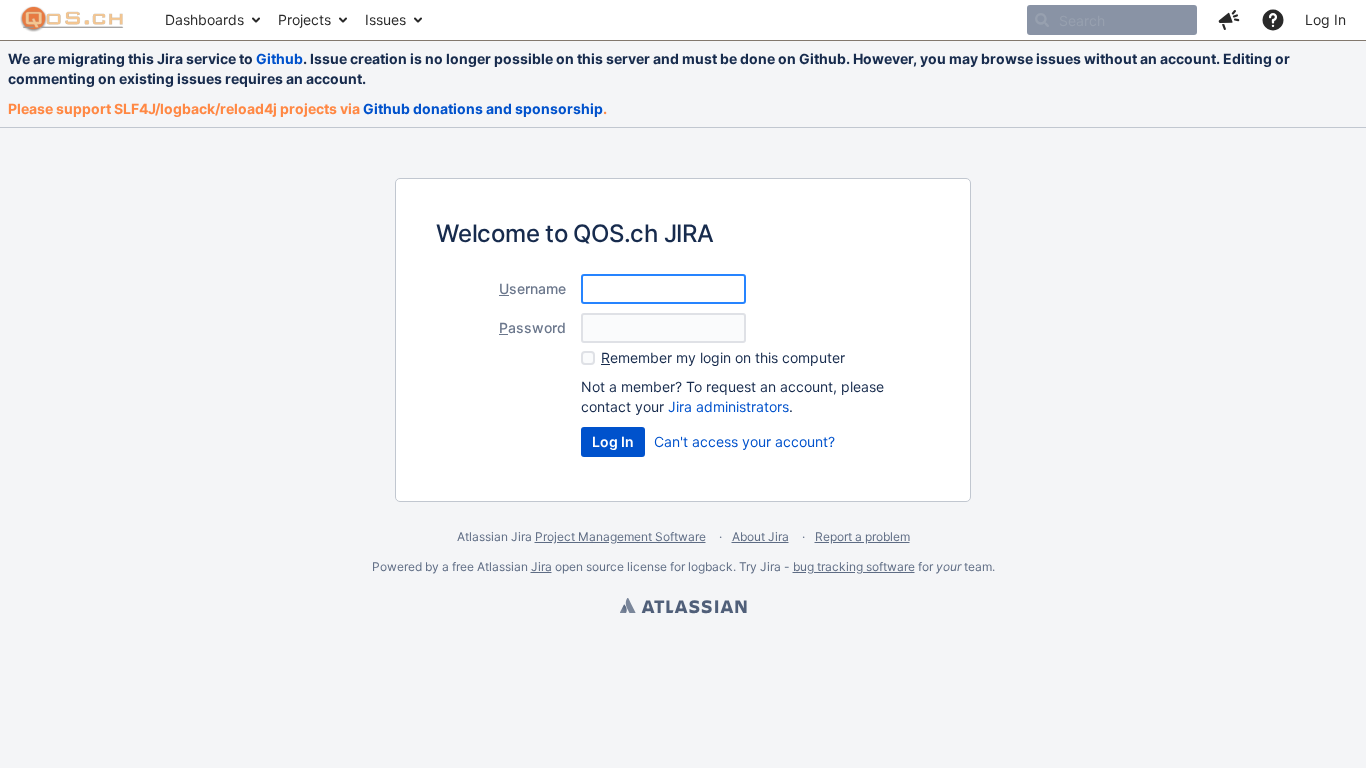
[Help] (1273, 20)
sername (532, 288)
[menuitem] (211, 20)
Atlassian (683, 608)
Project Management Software (620, 536)
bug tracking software (854, 566)
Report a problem (862, 536)
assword (532, 327)
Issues (385, 19)
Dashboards (204, 19)
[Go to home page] (72, 20)
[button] (1229, 20)
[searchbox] (1112, 20)
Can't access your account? (744, 441)
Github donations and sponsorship (483, 108)
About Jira (760, 536)
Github (279, 58)
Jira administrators (728, 406)
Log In (1325, 19)
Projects (304, 19)
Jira (541, 566)
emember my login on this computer (723, 357)
